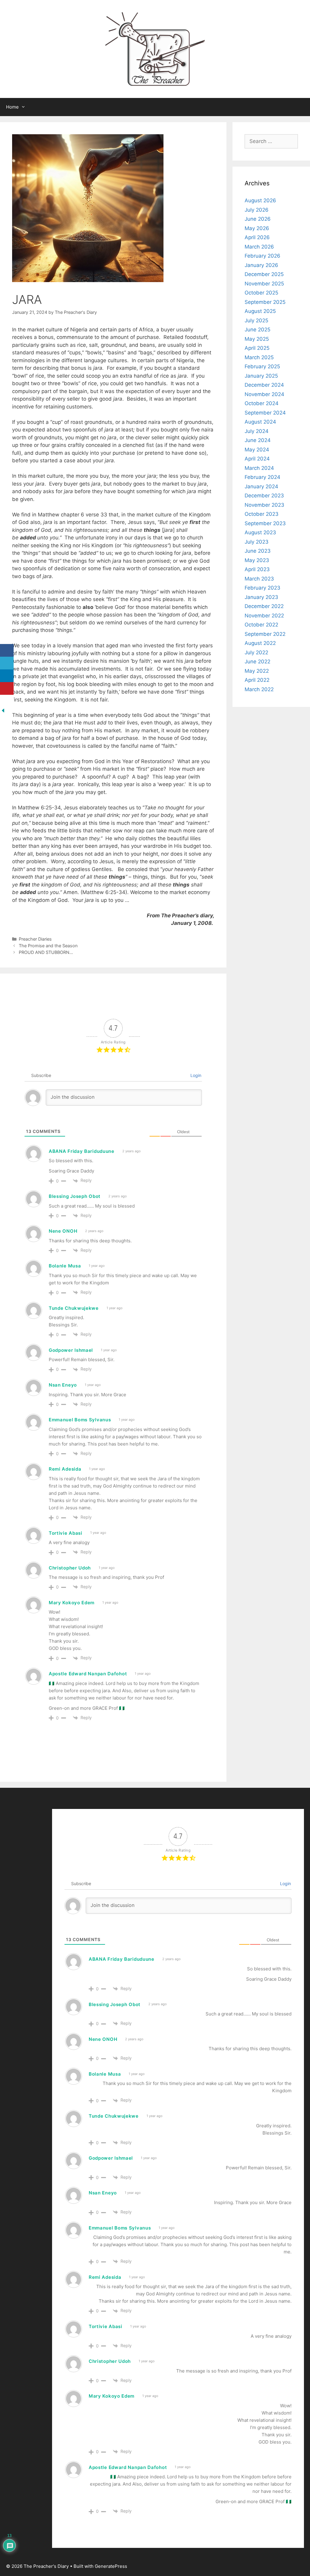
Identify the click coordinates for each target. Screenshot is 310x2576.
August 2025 (260, 311)
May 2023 (257, 560)
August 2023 (260, 532)
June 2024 (258, 440)
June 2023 (258, 551)
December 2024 (264, 385)
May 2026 (257, 228)
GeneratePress (111, 2566)
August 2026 (260, 200)
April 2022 (257, 680)
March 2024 (259, 468)
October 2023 (262, 514)
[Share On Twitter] (7, 663)
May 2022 (257, 671)
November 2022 (264, 616)
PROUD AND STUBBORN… (46, 952)
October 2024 (262, 403)
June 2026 (258, 219)
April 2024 (257, 459)
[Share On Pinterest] (7, 689)
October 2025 (261, 293)
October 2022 (261, 625)
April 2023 (257, 569)
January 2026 (261, 265)
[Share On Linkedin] (7, 676)
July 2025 (256, 320)
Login (195, 1075)
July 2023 (257, 542)
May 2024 (257, 450)
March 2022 (259, 689)
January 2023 (261, 597)
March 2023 (259, 579)
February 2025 (262, 366)
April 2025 (257, 348)
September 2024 (265, 413)
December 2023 (264, 496)
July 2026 (257, 210)
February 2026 (262, 256)
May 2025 (257, 339)
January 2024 (261, 486)
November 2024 (264, 394)
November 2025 (264, 284)
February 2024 (262, 477)
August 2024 (260, 422)
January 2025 (261, 376)
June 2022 (257, 662)
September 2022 (265, 634)
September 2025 (265, 302)
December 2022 (264, 606)
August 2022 (260, 643)
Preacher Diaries (35, 939)
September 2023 (265, 523)
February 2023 (262, 588)
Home (12, 107)
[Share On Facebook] (7, 651)
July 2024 (257, 431)
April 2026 (257, 237)
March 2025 (259, 357)
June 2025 (257, 330)
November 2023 (264, 505)
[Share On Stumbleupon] (7, 701)
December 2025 (264, 274)
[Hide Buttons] (3, 712)
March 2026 (259, 247)
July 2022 (256, 652)
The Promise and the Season (49, 946)
